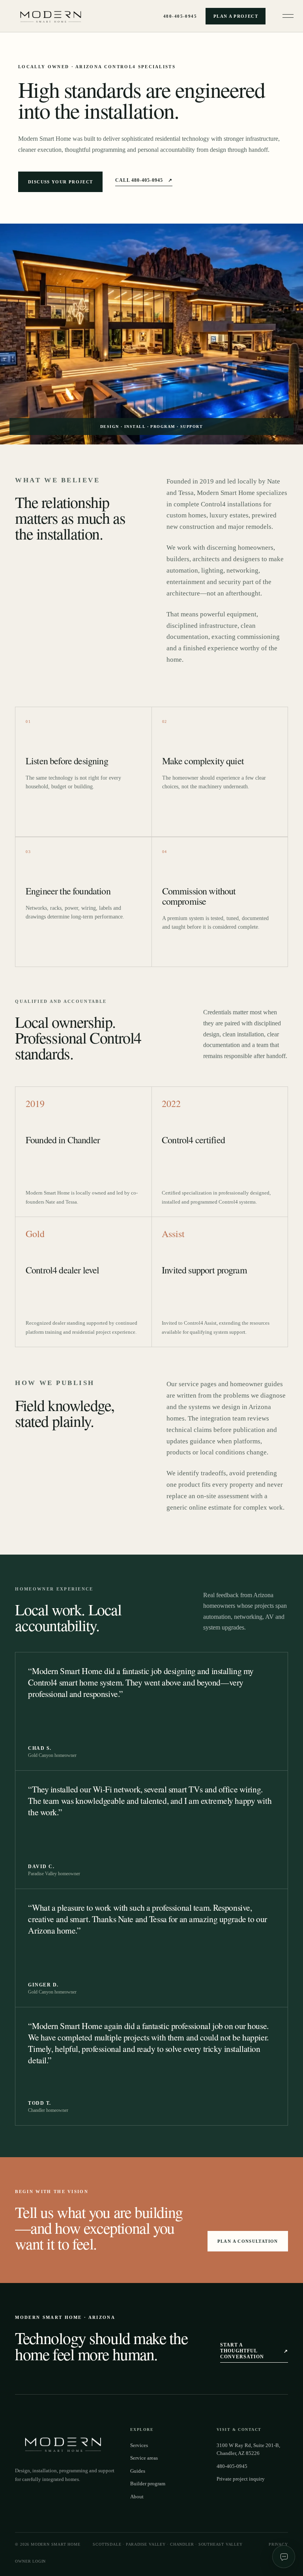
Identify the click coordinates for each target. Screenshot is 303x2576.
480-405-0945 (180, 16)
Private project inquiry (241, 2479)
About (137, 2497)
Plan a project (236, 16)
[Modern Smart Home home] (53, 16)
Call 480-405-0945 (144, 180)
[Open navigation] (288, 16)
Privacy (278, 2544)
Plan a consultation (248, 2241)
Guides (138, 2471)
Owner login (30, 2561)
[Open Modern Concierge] (284, 2557)
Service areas (144, 2458)
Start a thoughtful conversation (254, 2351)
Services (139, 2445)
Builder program (148, 2484)
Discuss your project (60, 182)
